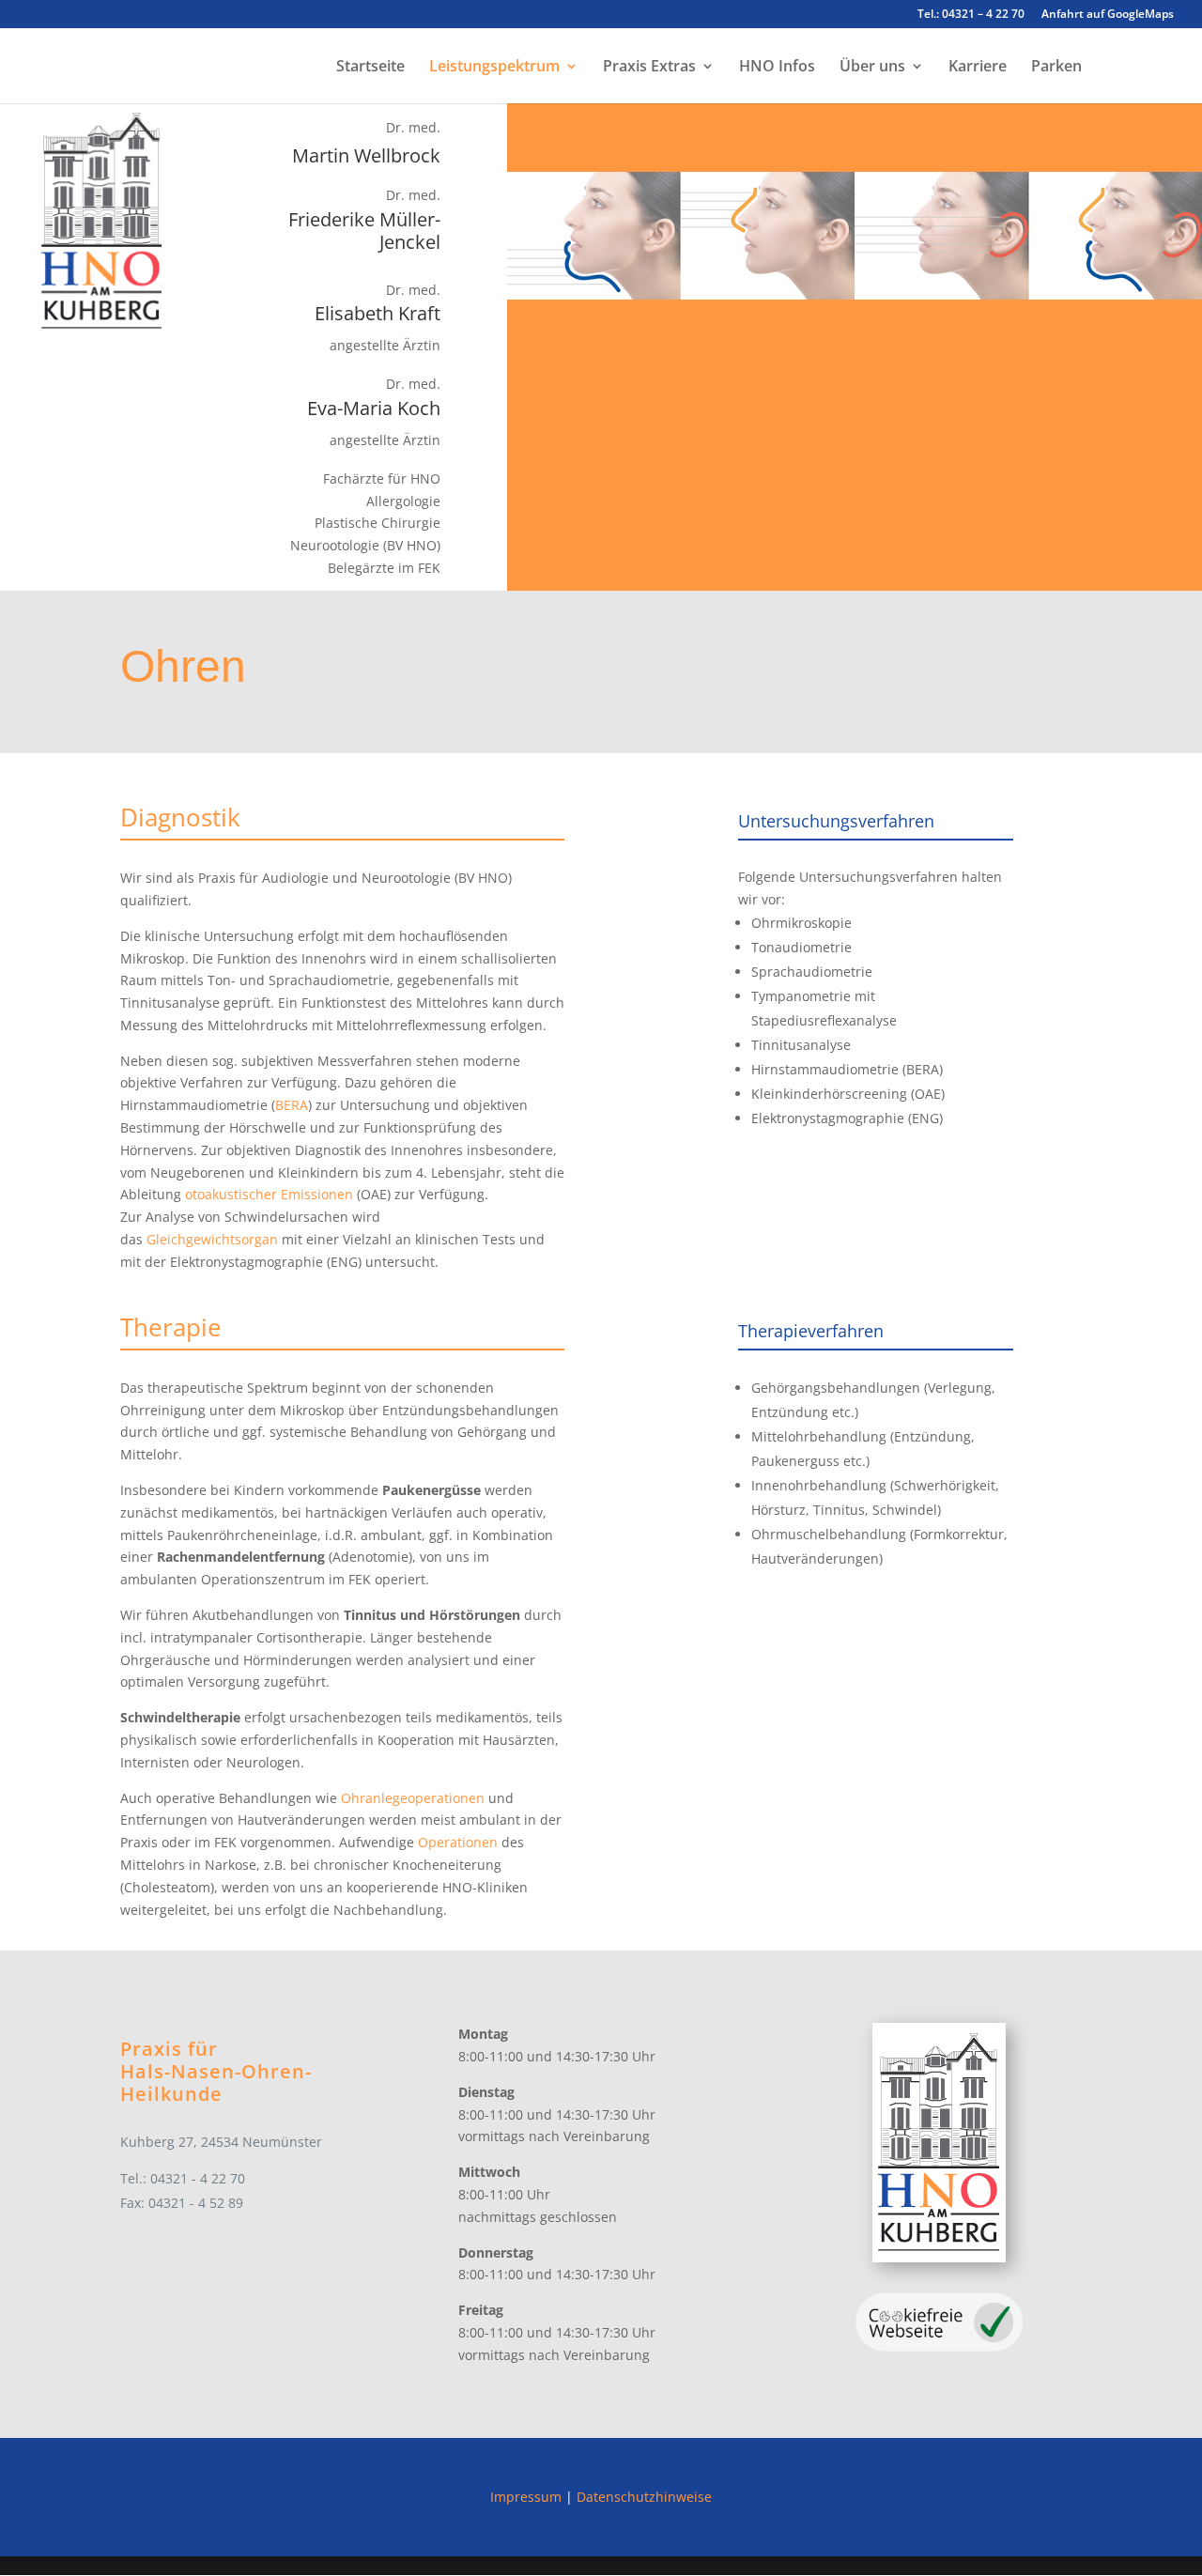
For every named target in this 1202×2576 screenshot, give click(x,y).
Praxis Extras (649, 68)
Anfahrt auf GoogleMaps (1108, 15)
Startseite (370, 68)
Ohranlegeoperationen (413, 1798)
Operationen (458, 1842)
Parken (1056, 68)
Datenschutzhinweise (644, 2497)
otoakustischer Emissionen (269, 1194)
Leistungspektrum (494, 68)
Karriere (978, 68)
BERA (292, 1105)
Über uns (872, 68)
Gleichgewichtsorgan (212, 1239)
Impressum (526, 2497)
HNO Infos (777, 68)
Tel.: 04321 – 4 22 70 (971, 15)
